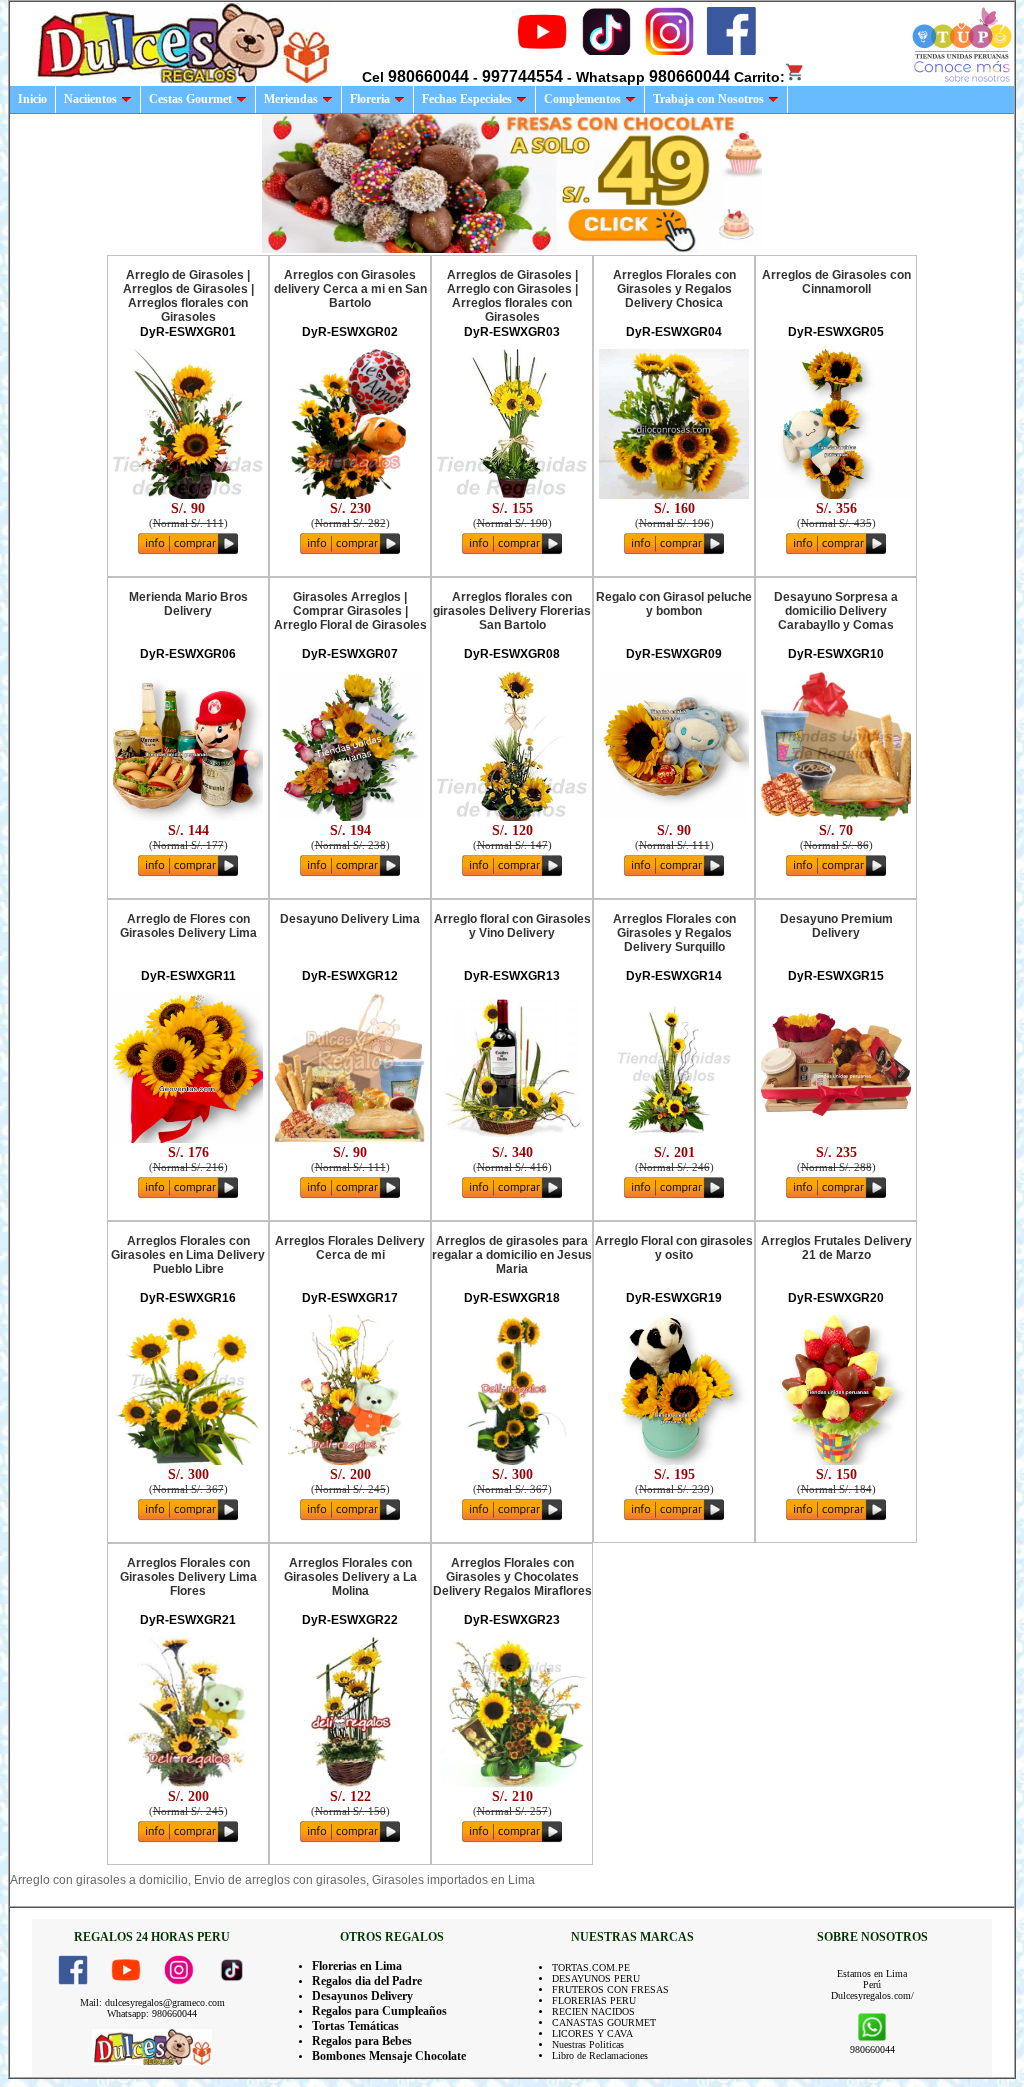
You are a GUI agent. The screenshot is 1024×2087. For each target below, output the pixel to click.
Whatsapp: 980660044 (152, 2013)
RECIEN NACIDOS (593, 2011)
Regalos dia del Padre (367, 1981)
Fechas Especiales (467, 99)
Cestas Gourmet (190, 99)
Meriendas (291, 99)
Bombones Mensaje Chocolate (389, 2056)
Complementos (582, 99)
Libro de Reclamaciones (600, 2055)
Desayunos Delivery (362, 1996)
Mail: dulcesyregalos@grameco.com (152, 2002)
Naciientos (90, 99)
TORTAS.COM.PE (591, 1967)
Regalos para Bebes (362, 2041)
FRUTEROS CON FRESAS (610, 1989)
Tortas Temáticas (355, 2026)
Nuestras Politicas (588, 2044)
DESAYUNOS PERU (596, 1978)
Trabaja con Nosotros (708, 99)
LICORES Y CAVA (592, 2033)
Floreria (370, 99)
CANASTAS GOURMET (604, 2022)
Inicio (32, 99)
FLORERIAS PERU (594, 2000)
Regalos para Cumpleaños (379, 2011)
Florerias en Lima (357, 1966)
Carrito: (759, 77)
